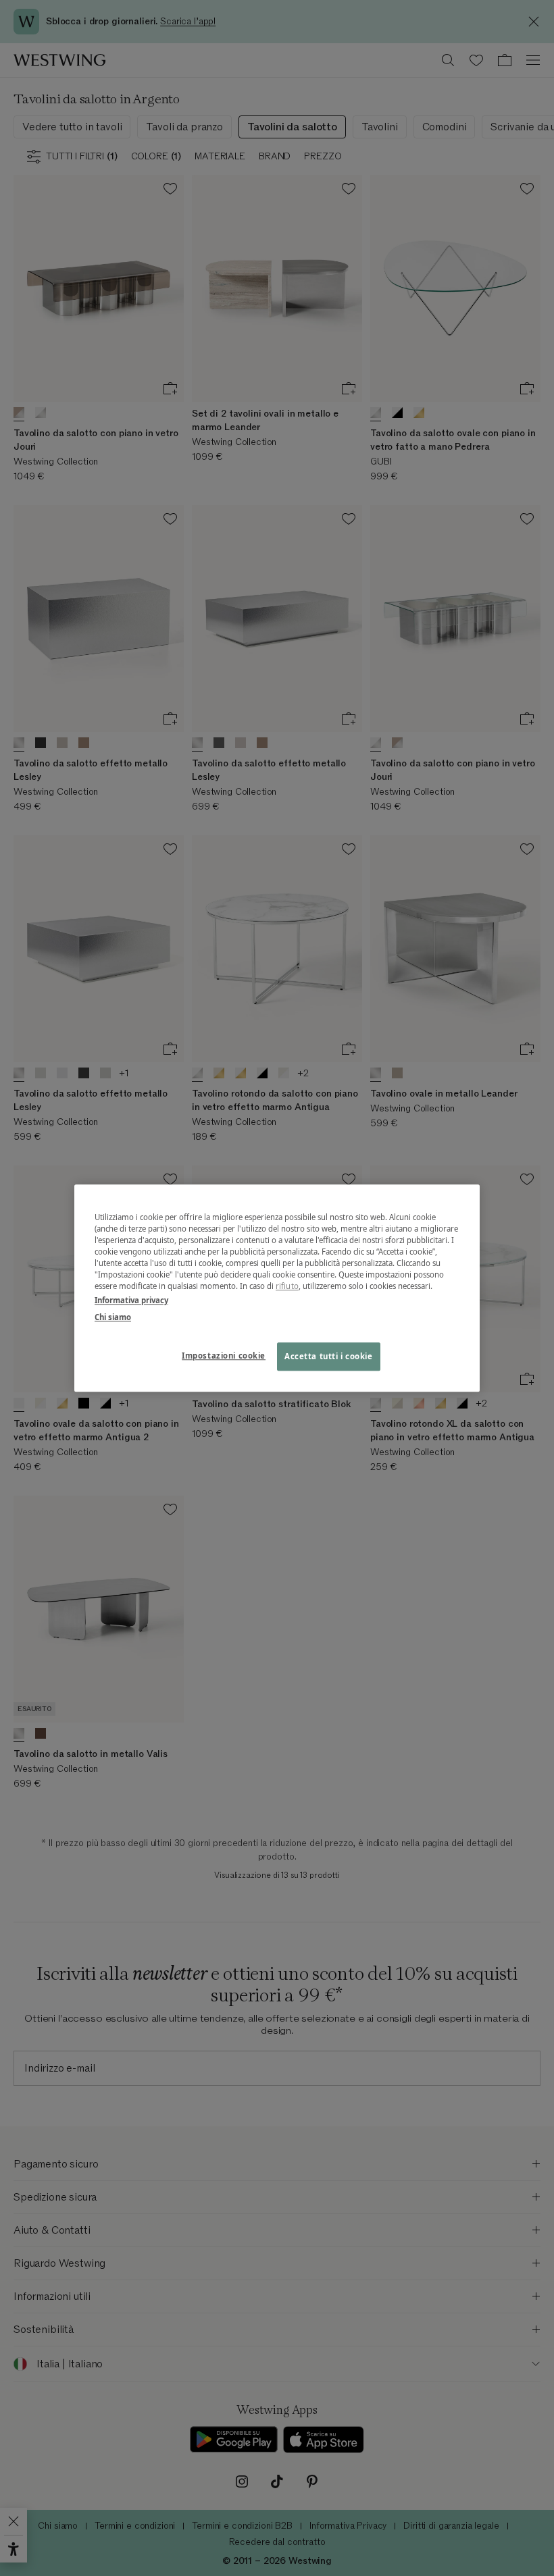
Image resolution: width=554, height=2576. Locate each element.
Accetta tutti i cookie (329, 1356)
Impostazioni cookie (224, 1356)
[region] (277, 1288)
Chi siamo (113, 1317)
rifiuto (287, 1286)
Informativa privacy (131, 1300)
